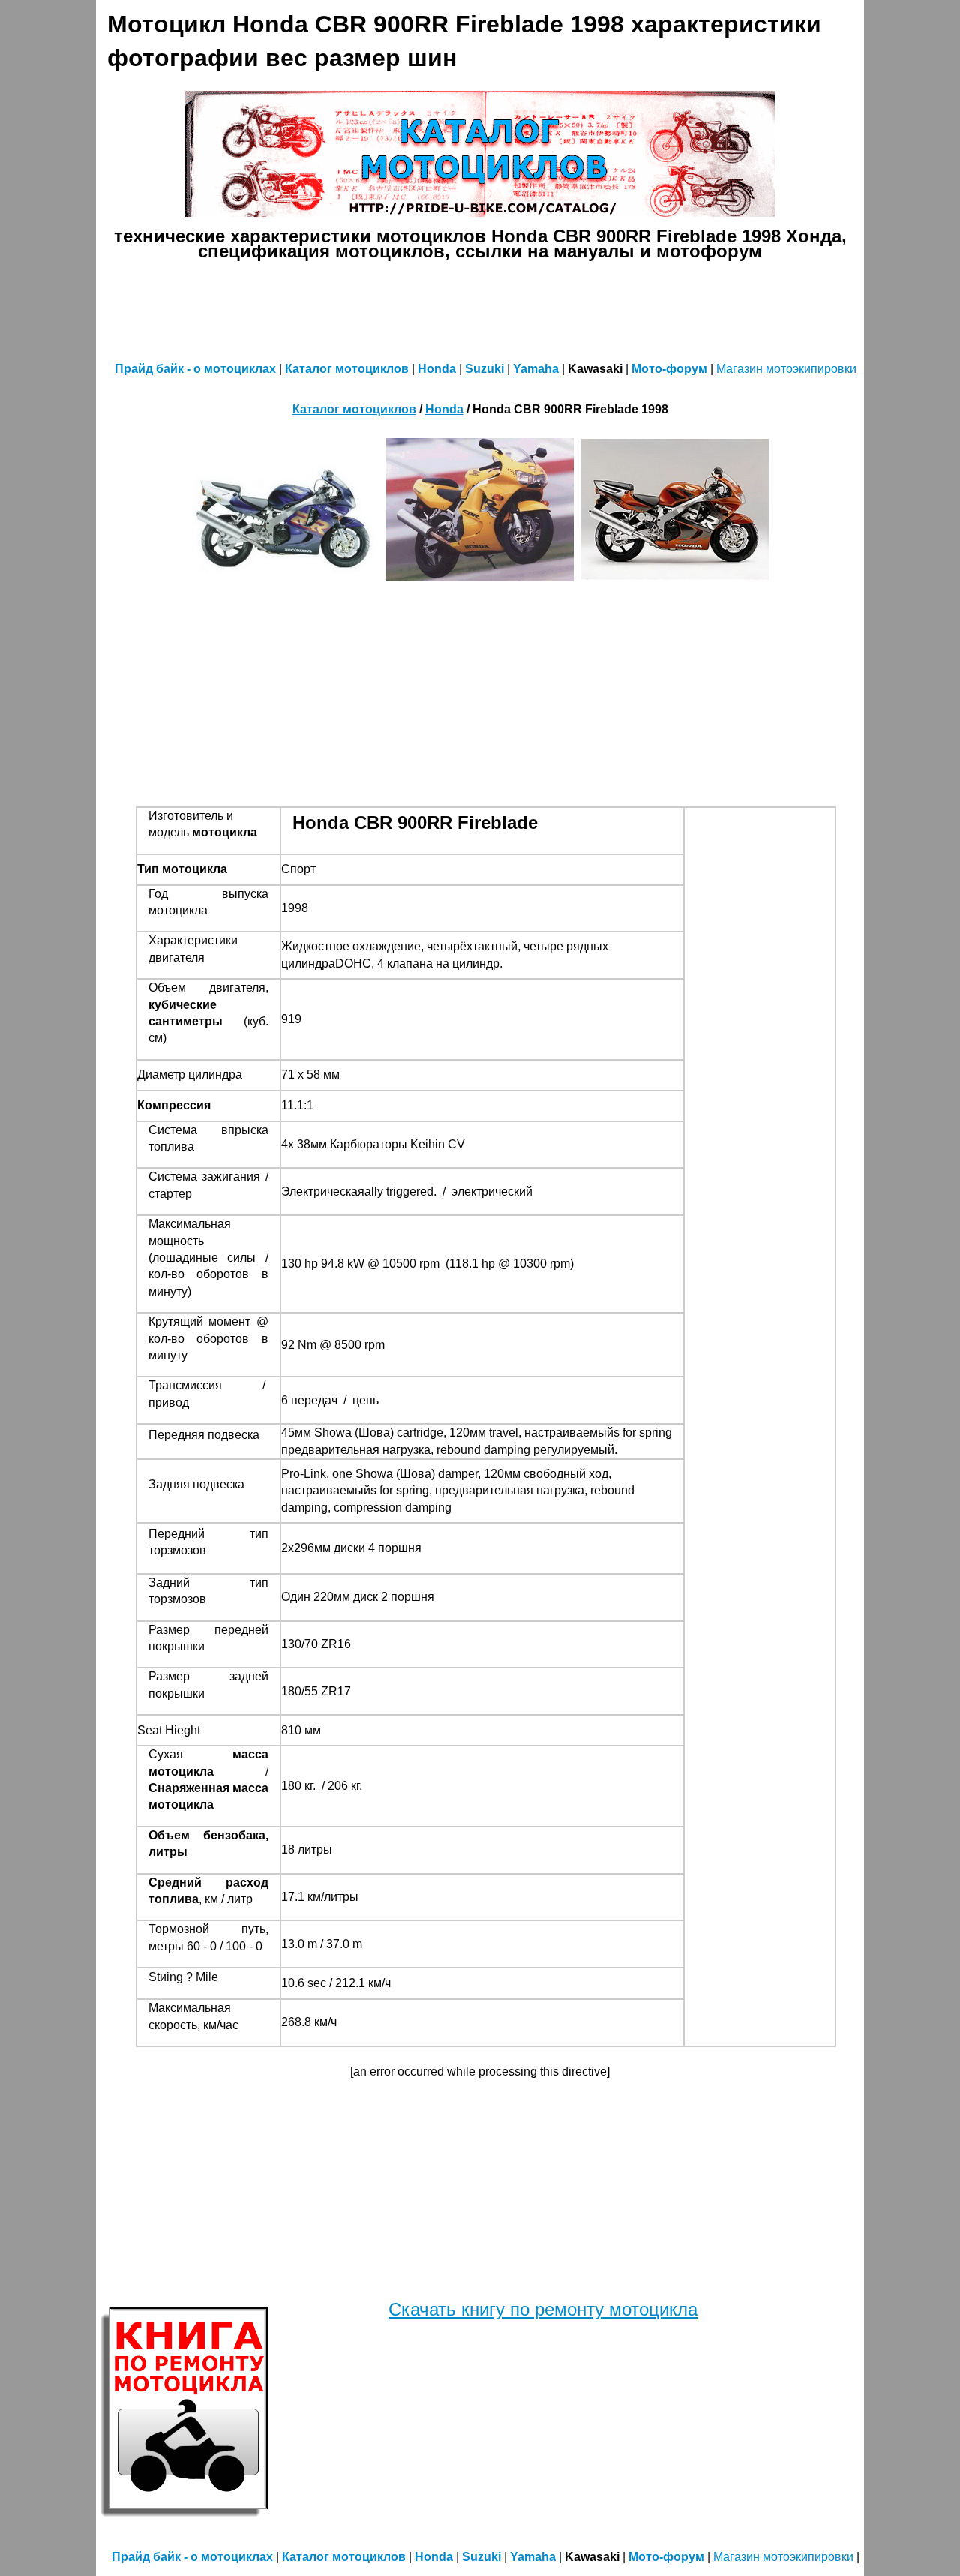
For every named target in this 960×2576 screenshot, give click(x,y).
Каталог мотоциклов (347, 369)
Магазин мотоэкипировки (786, 369)
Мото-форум (669, 369)
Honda (437, 369)
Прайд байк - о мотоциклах (195, 369)
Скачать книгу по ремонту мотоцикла (543, 2309)
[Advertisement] (480, 308)
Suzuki (484, 369)
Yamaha (536, 369)
